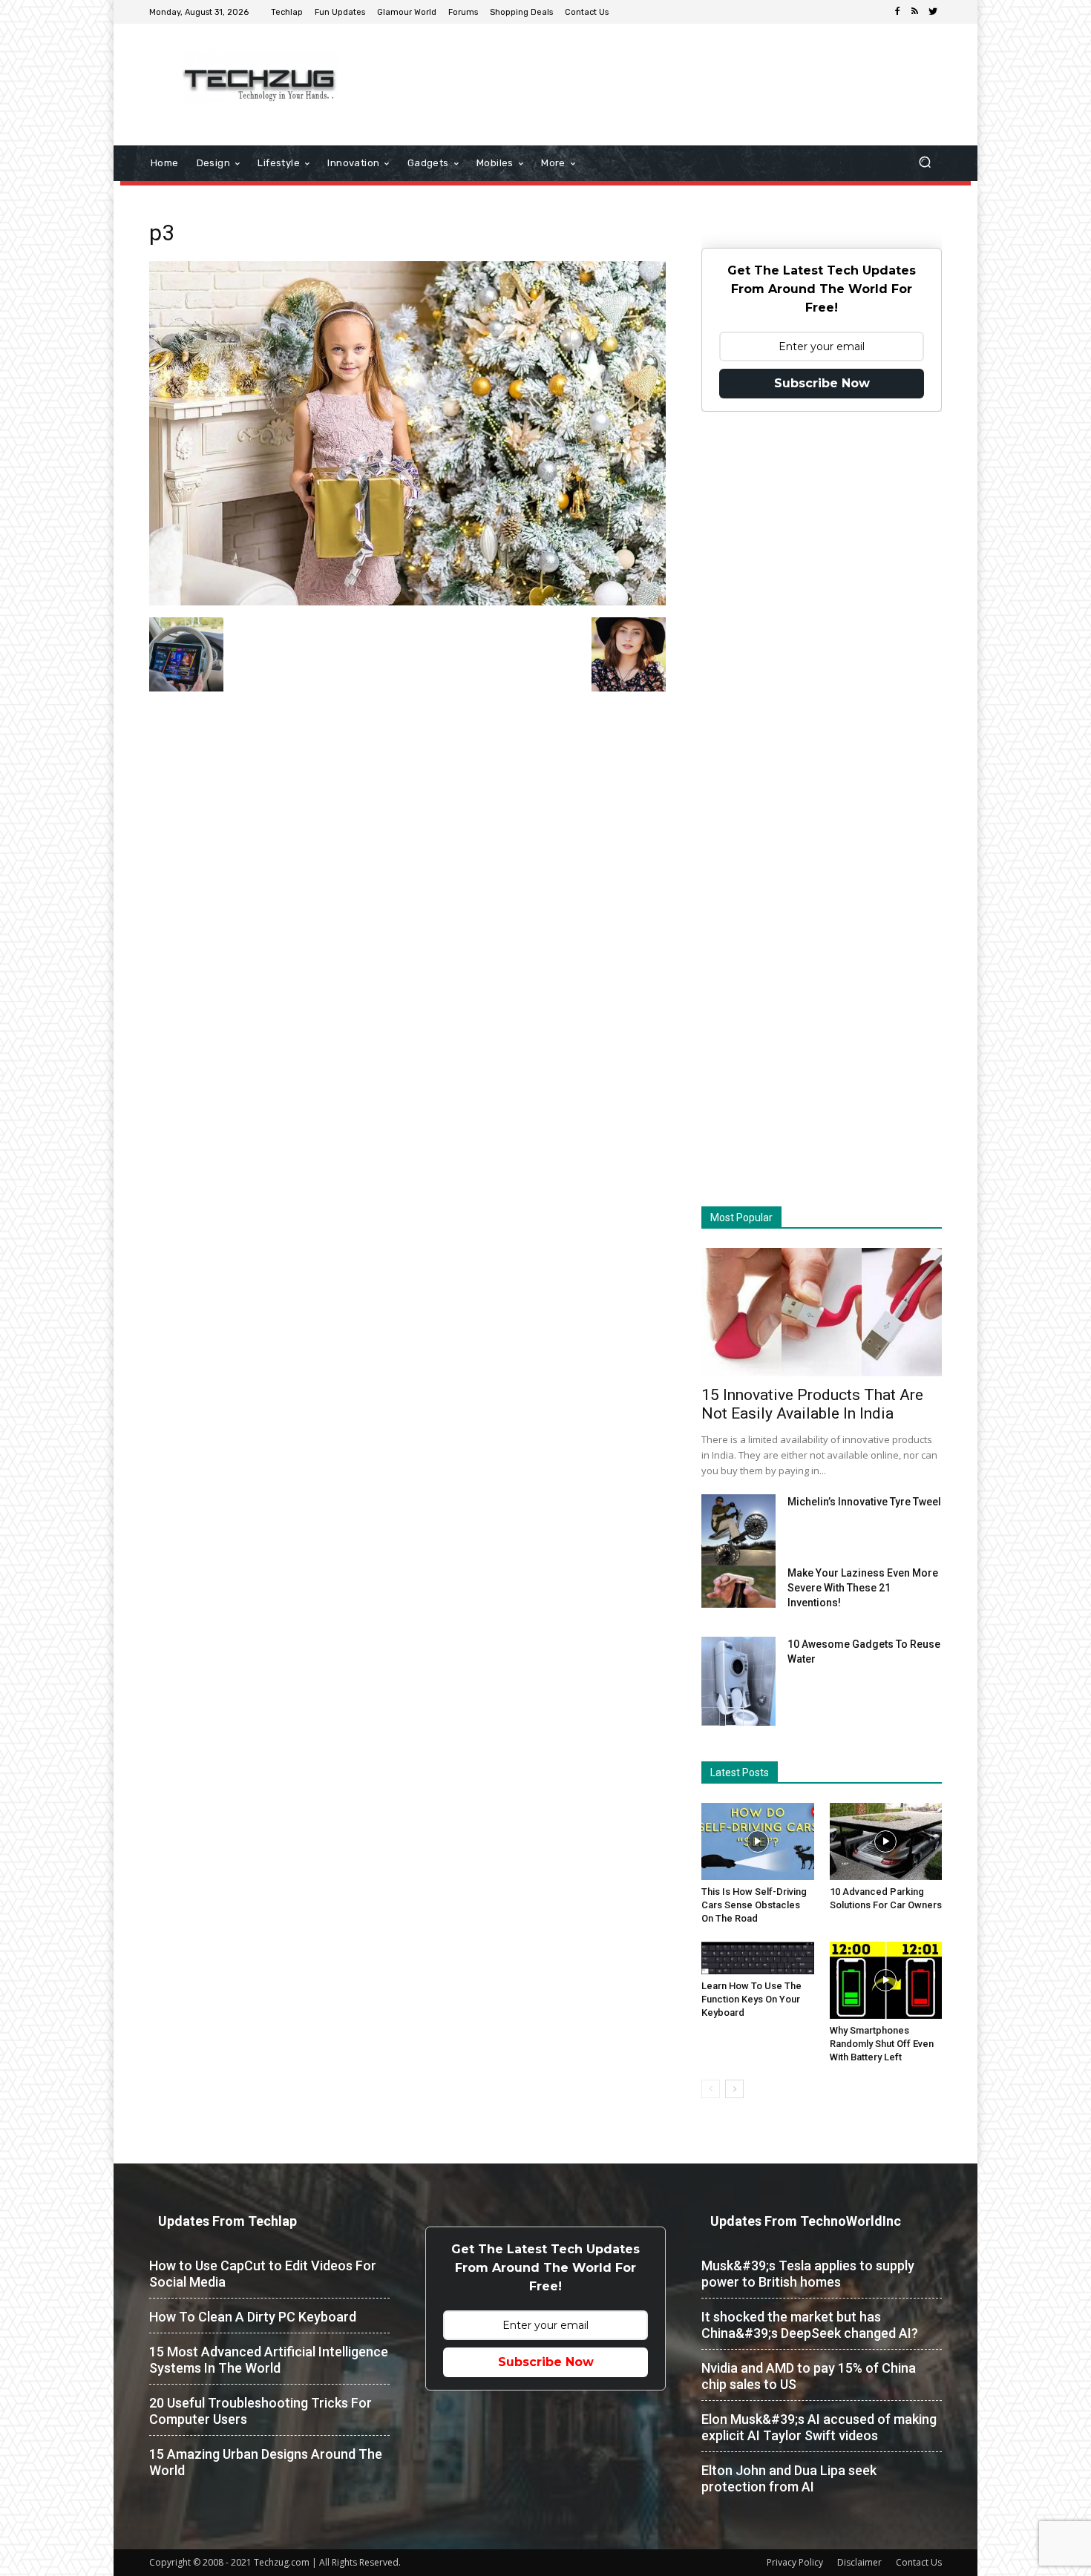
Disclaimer (859, 2562)
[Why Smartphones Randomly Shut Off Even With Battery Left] (886, 1980)
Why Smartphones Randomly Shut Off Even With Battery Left (882, 2044)
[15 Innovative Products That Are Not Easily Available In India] (822, 1312)
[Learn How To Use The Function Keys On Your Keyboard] (758, 1958)
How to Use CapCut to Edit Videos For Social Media (263, 2274)
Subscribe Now (822, 383)
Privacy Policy (795, 2562)
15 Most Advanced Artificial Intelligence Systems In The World (269, 2360)
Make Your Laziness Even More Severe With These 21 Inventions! (863, 1588)
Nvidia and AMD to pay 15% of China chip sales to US (809, 2376)
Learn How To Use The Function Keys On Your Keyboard (751, 1999)
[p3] (407, 602)
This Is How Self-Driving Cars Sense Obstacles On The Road (754, 1905)
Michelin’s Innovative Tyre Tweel (864, 1502)
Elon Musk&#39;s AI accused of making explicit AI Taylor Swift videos (819, 2427)
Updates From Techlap (227, 2221)
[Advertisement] (670, 72)
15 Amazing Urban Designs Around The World (266, 2462)
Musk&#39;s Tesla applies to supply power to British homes (808, 2274)
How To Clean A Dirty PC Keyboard (253, 2317)
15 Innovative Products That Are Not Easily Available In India (812, 1404)
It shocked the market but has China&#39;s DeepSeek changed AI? (810, 2325)
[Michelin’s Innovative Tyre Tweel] (738, 1534)
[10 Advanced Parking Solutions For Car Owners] (886, 1841)
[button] (924, 164)
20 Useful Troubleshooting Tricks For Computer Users (261, 2411)
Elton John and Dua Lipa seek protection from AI (789, 2478)
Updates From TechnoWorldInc (806, 2221)
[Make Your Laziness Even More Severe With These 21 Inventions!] (738, 1587)
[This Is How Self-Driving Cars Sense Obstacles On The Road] (758, 1841)
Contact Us (919, 2562)
